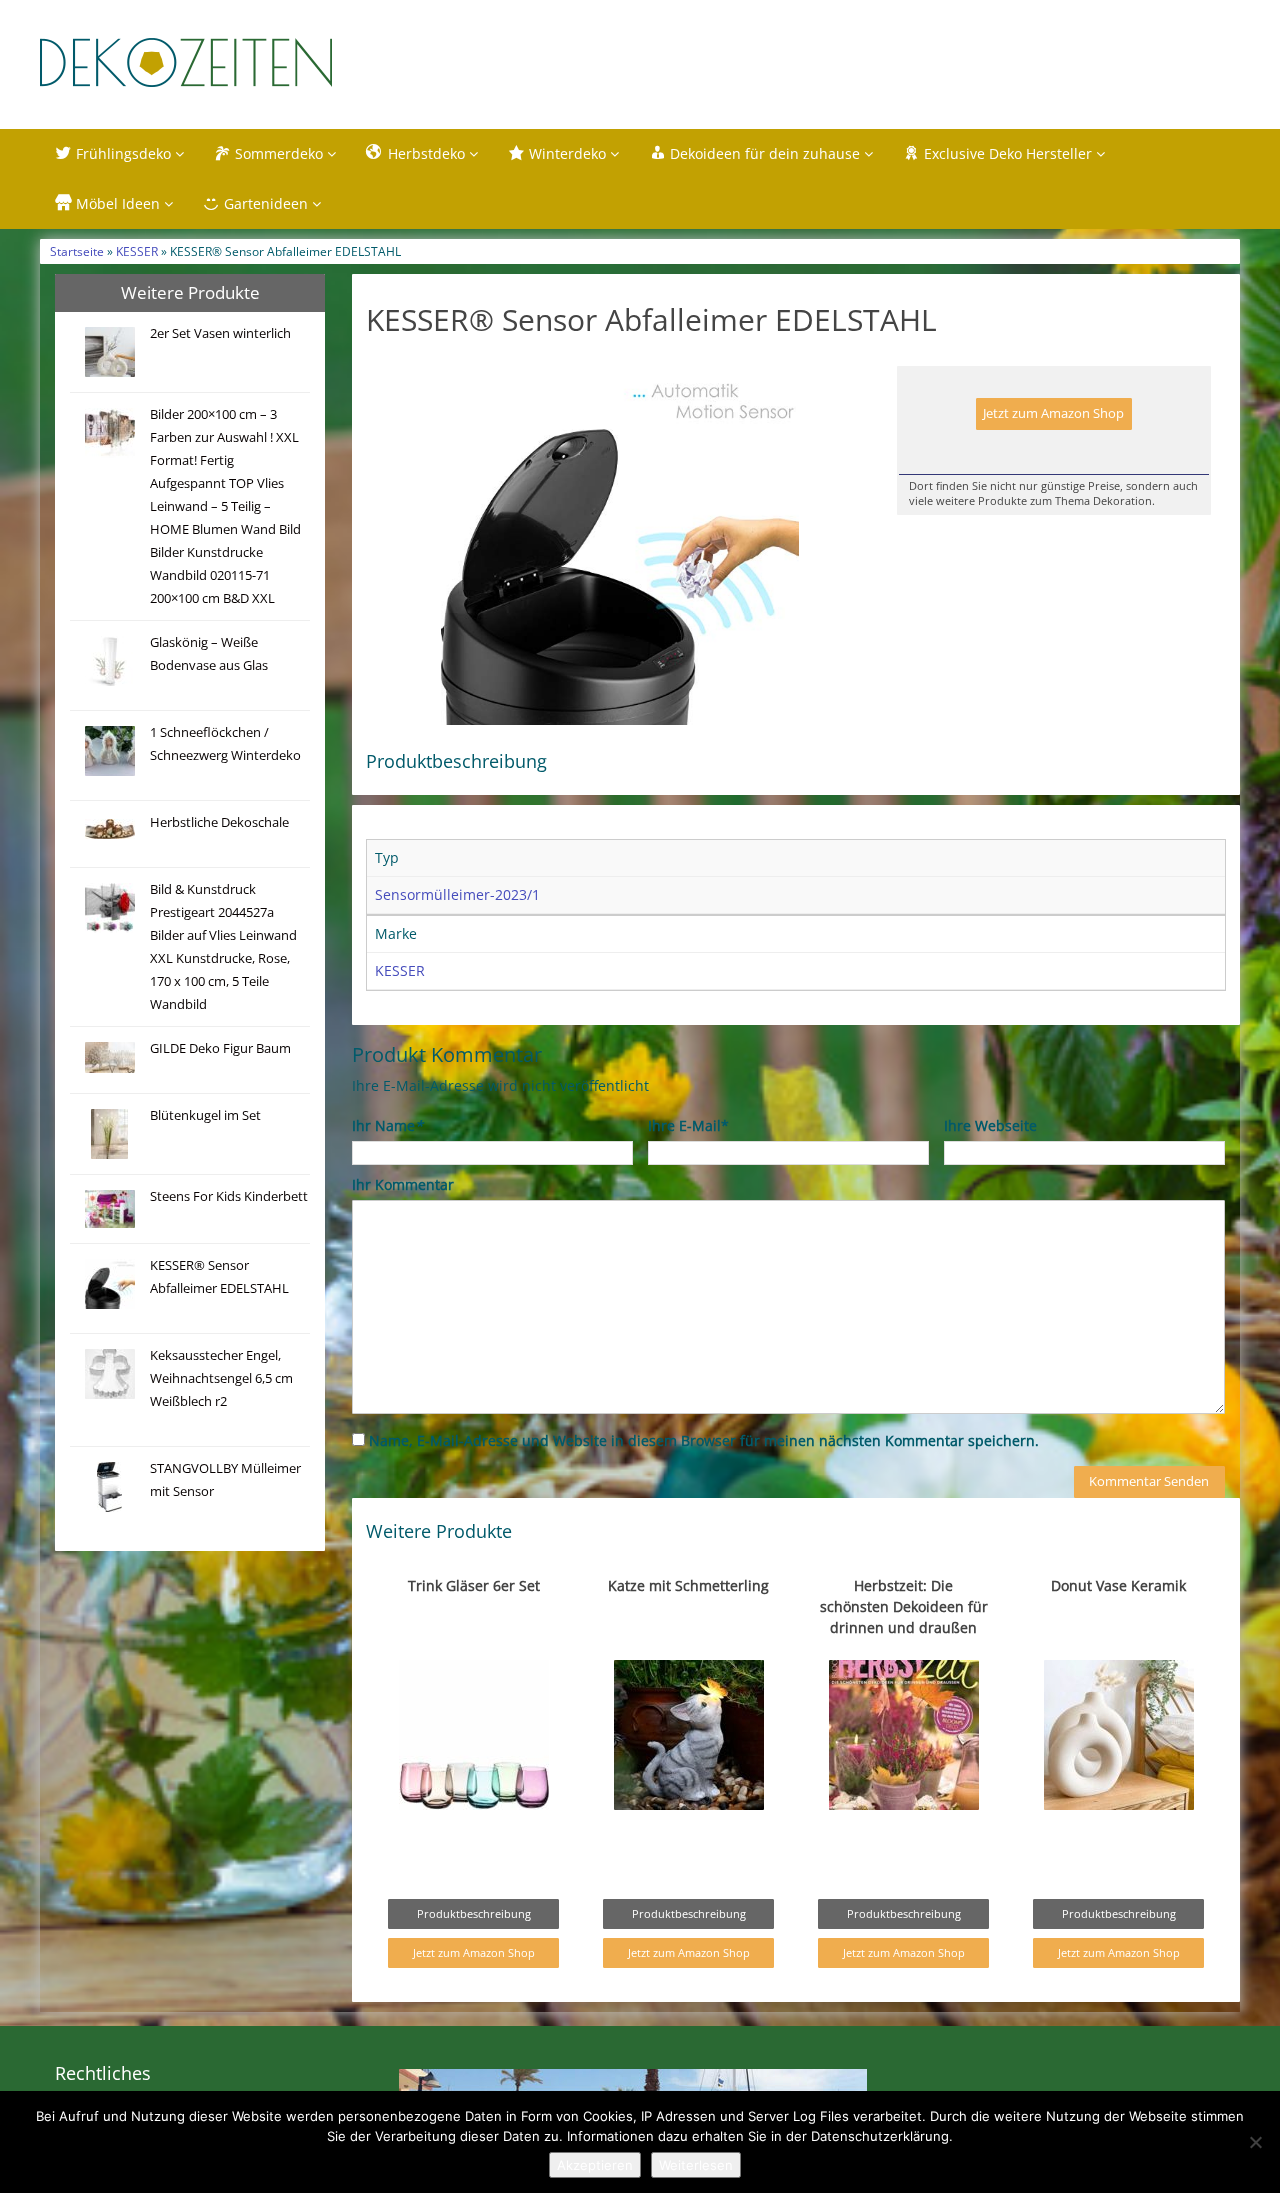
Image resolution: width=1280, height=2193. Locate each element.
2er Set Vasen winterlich (220, 333)
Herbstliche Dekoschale (219, 822)
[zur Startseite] (290, 62)
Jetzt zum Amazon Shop (1053, 413)
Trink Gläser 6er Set (474, 1585)
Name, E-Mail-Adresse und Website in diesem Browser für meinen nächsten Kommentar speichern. (704, 1440)
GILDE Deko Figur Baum (220, 1048)
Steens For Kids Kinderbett (229, 1196)
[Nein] (1255, 2142)
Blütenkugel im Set (205, 1115)
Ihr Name (387, 1125)
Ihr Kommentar (403, 1184)
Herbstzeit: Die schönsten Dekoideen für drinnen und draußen (904, 1606)
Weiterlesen (696, 2165)
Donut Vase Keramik (1118, 1585)
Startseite (77, 251)
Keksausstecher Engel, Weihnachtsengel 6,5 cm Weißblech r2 (221, 1378)
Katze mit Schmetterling (688, 1585)
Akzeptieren (595, 2165)
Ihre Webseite (990, 1125)
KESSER (137, 251)
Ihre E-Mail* (688, 1125)
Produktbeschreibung (474, 1913)
